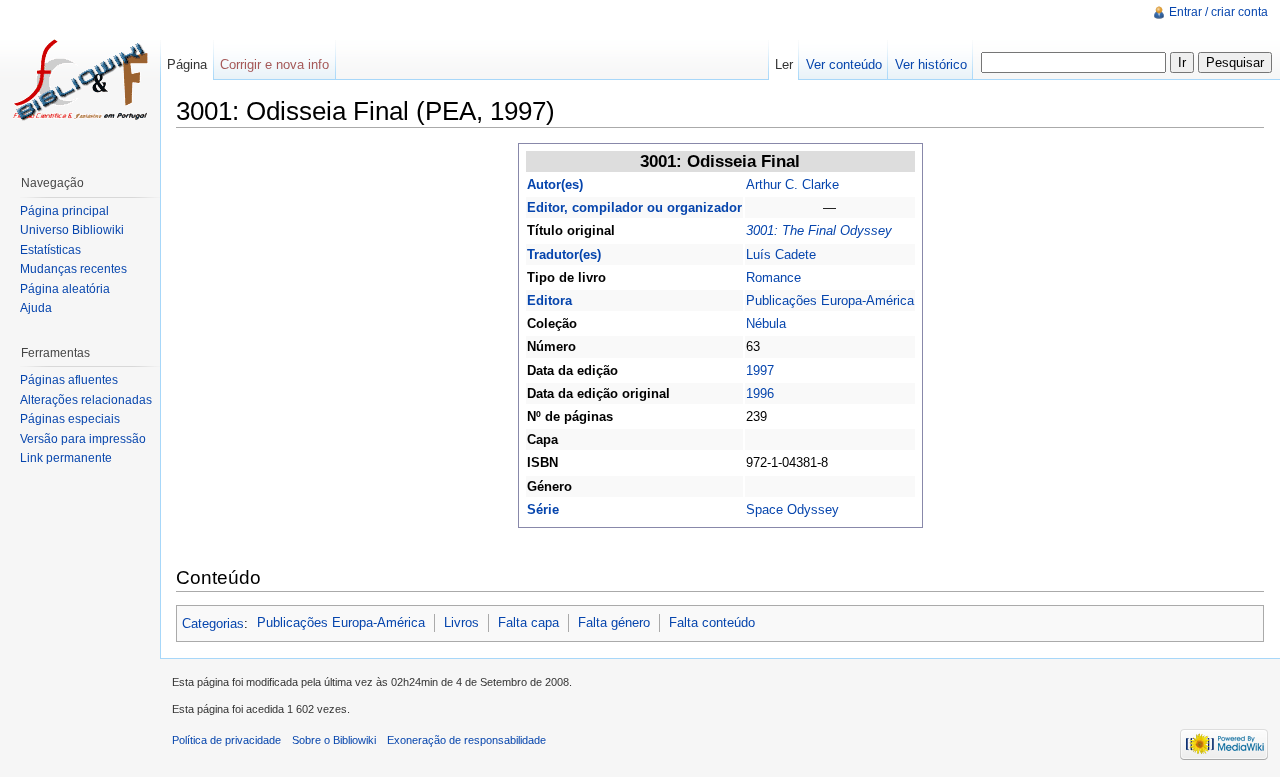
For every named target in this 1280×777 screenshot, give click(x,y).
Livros (461, 622)
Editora (549, 300)
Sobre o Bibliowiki (334, 740)
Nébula (766, 323)
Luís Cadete (781, 254)
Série (543, 509)
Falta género (614, 622)
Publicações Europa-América (830, 300)
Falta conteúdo (712, 622)
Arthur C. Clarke (792, 184)
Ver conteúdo (844, 64)
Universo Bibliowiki (72, 230)
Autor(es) (555, 184)
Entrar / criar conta (1218, 12)
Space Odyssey (792, 509)
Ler (784, 64)
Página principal (64, 211)
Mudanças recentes (73, 269)
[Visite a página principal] (80, 80)
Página (187, 64)
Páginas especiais (70, 419)
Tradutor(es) (564, 254)
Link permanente (66, 458)
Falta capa (528, 622)
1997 (760, 370)
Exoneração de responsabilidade (466, 740)
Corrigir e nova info (274, 64)
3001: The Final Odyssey (819, 230)
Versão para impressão (83, 439)
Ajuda (36, 308)
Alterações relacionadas (86, 400)
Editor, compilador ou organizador (634, 207)
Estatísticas (50, 250)
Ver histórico (931, 64)
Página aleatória (65, 289)
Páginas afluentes (69, 380)
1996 (760, 393)
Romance (773, 277)
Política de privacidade (226, 740)
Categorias (213, 622)
